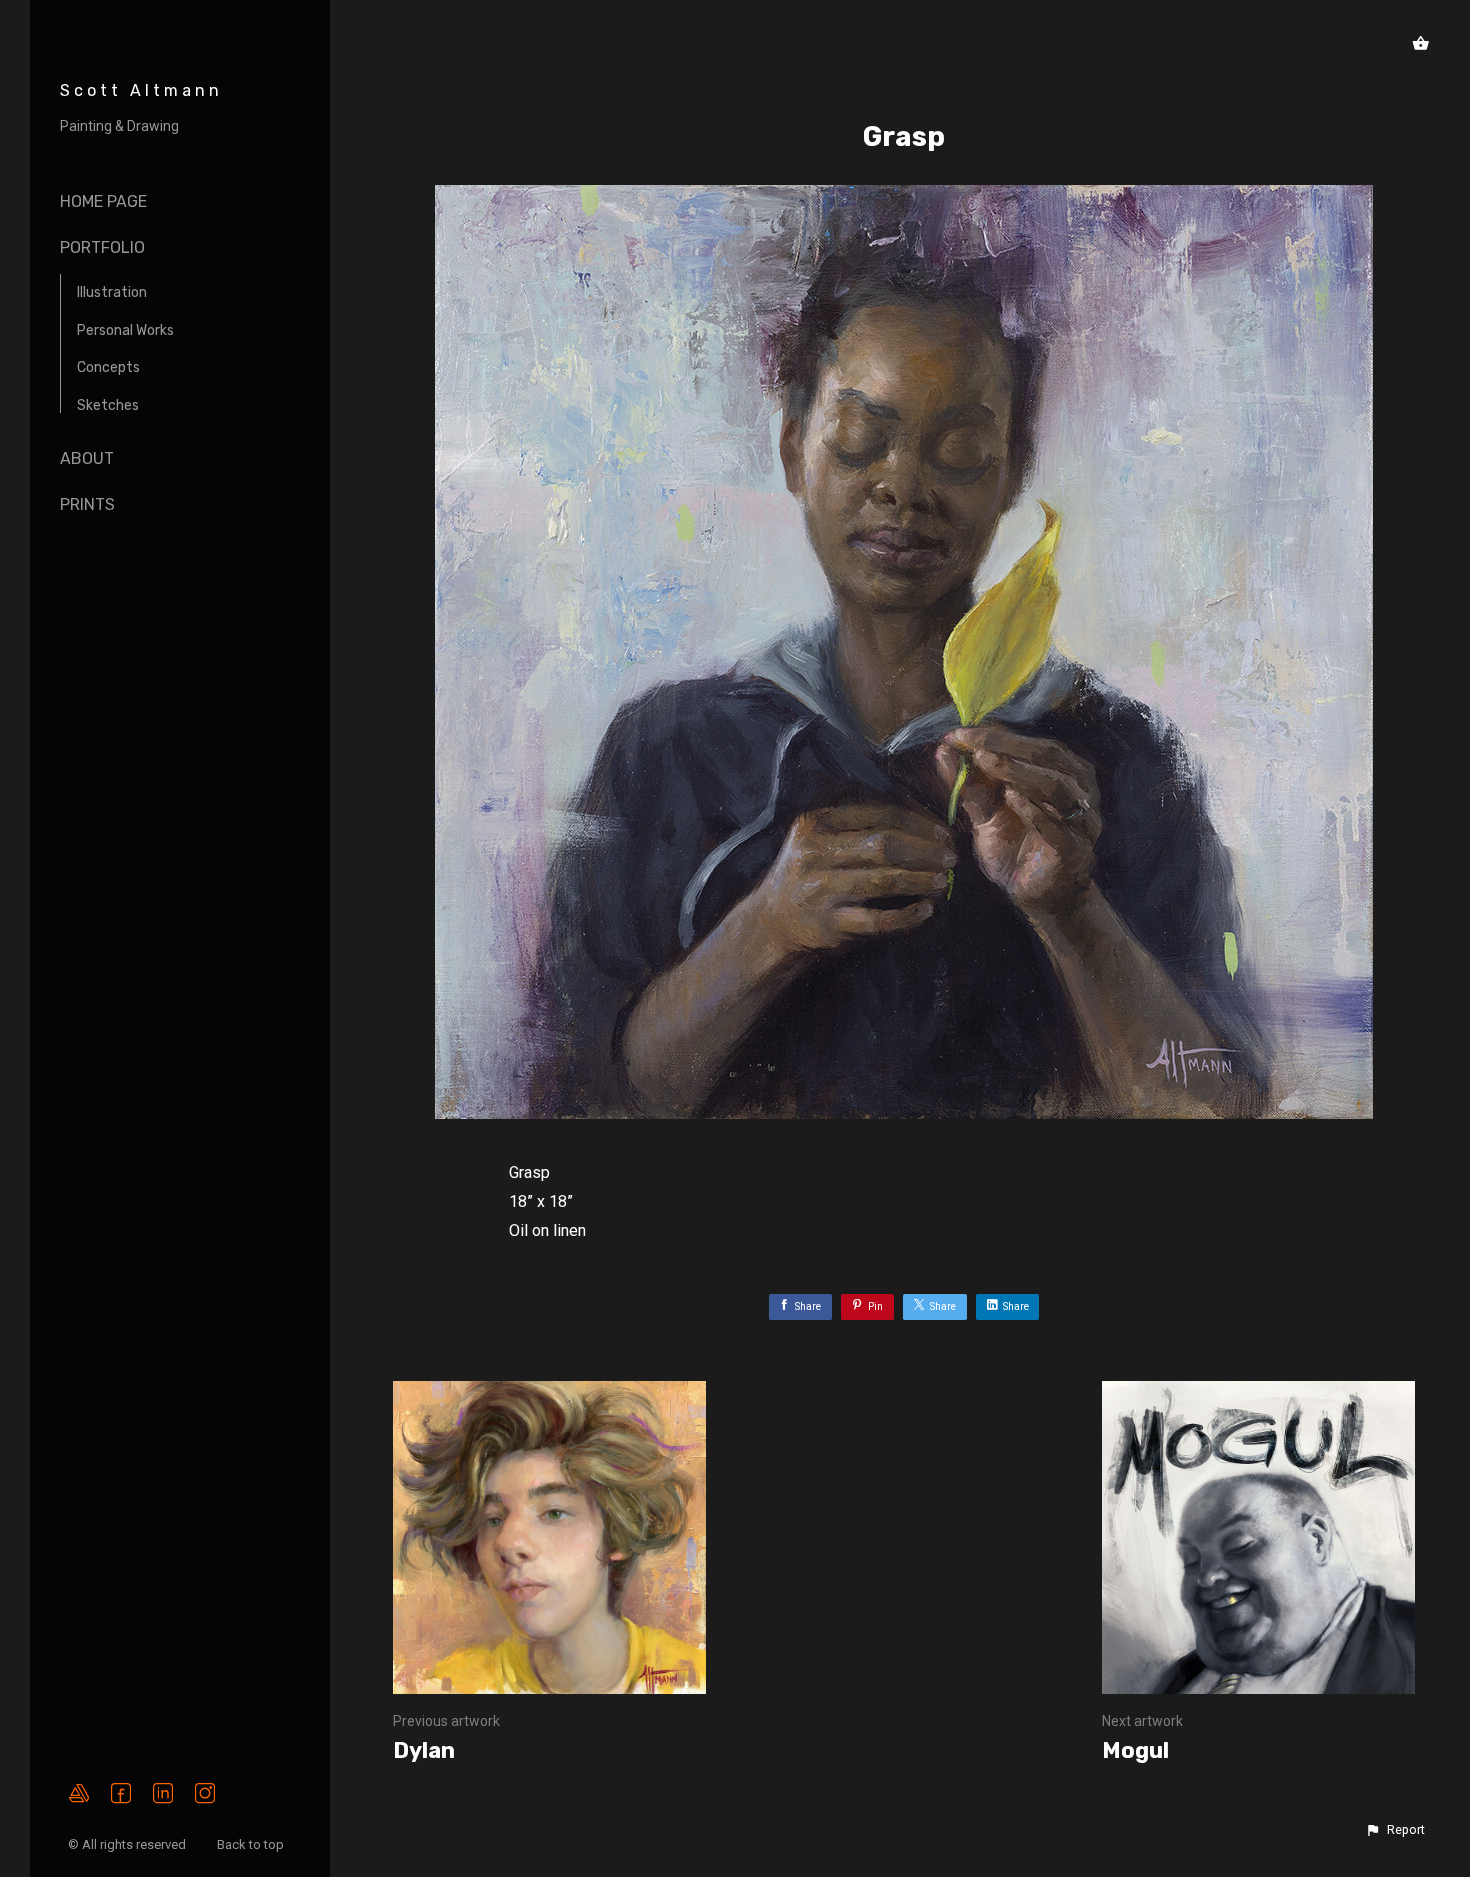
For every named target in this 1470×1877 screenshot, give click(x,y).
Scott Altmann (141, 90)
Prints (87, 504)
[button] (1395, 1830)
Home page (103, 201)
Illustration (112, 292)
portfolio (102, 247)
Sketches (108, 405)
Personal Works (125, 330)
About (87, 458)
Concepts (108, 367)
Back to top (252, 1844)
